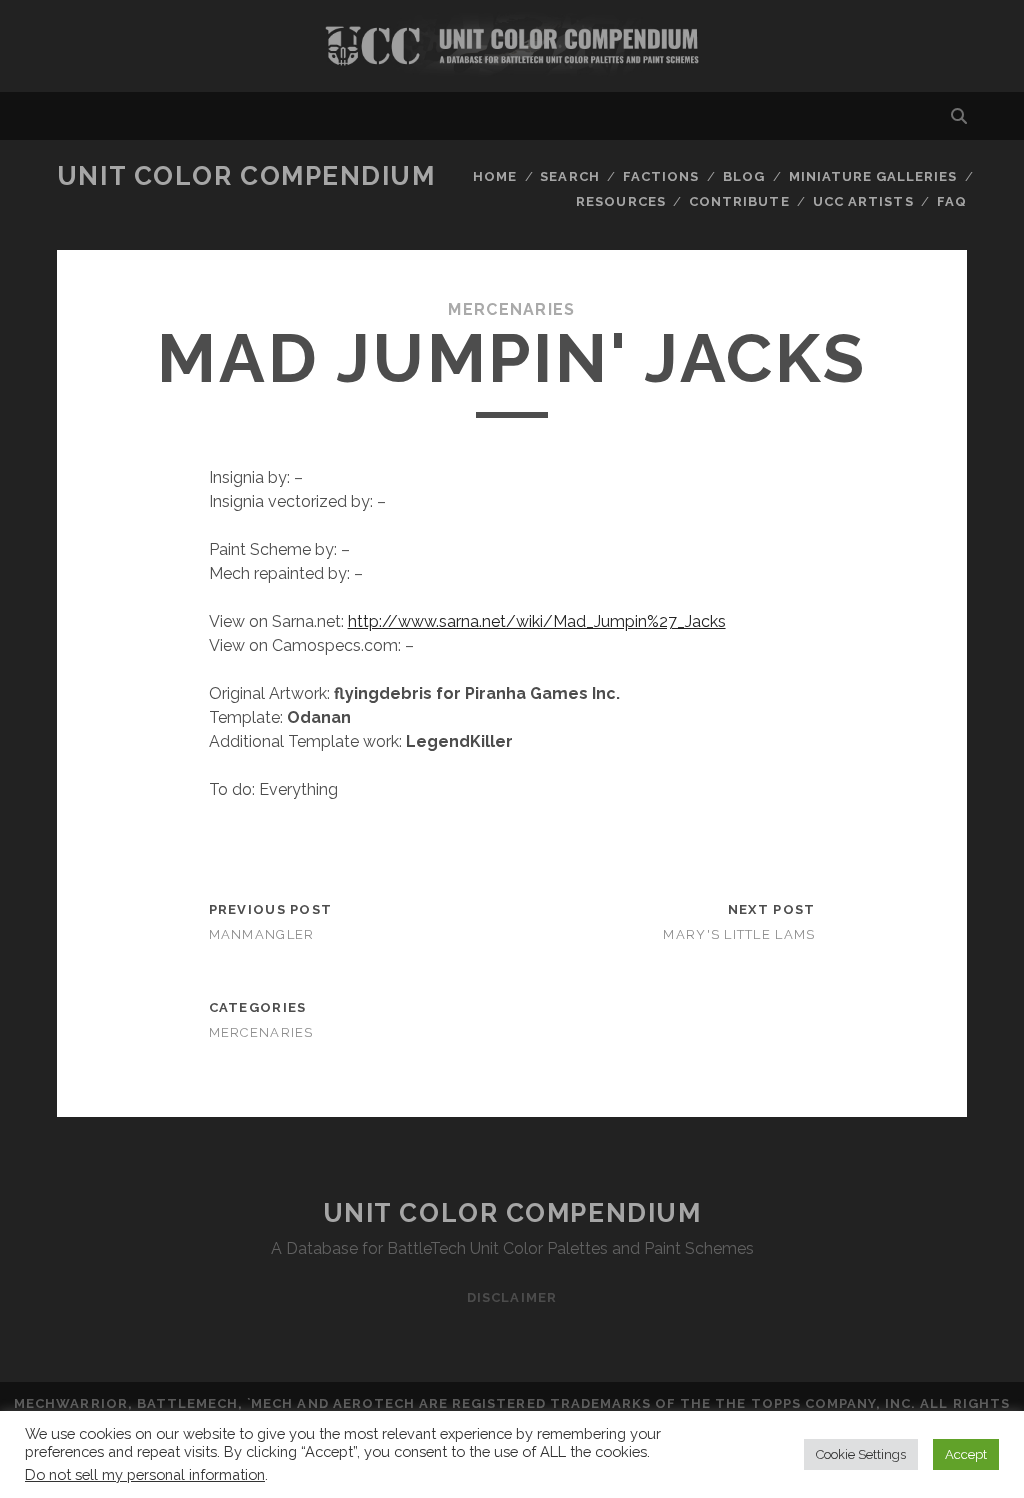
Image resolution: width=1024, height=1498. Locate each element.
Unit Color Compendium (246, 176)
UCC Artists (863, 201)
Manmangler (262, 934)
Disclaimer (511, 1297)
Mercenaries (511, 309)
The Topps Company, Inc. (815, 1403)
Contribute (739, 201)
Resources (620, 201)
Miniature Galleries (873, 176)
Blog (744, 176)
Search (569, 176)
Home (495, 176)
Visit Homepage (512, 46)
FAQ (952, 201)
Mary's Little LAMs (739, 934)
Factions (661, 176)
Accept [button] (966, 1454)
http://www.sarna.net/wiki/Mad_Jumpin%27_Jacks (537, 621)
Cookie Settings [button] (861, 1454)
